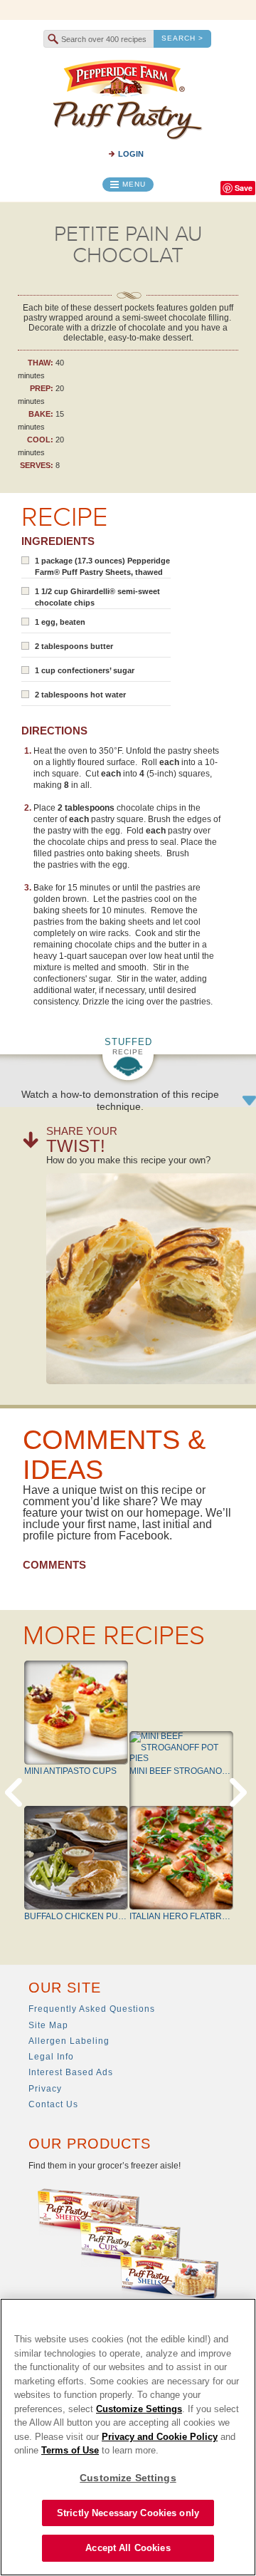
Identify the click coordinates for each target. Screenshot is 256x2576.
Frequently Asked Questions (92, 2009)
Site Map (48, 2025)
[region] (128, 2437)
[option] (128, 1806)
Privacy (45, 2089)
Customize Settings (139, 2409)
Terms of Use (70, 2450)
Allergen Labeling (69, 2041)
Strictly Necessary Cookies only (128, 2513)
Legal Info (51, 2057)
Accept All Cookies (128, 2548)
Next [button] (240, 1792)
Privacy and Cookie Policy (160, 2437)
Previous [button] (16, 1792)
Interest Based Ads (71, 2072)
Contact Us (53, 2104)
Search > (182, 38)
